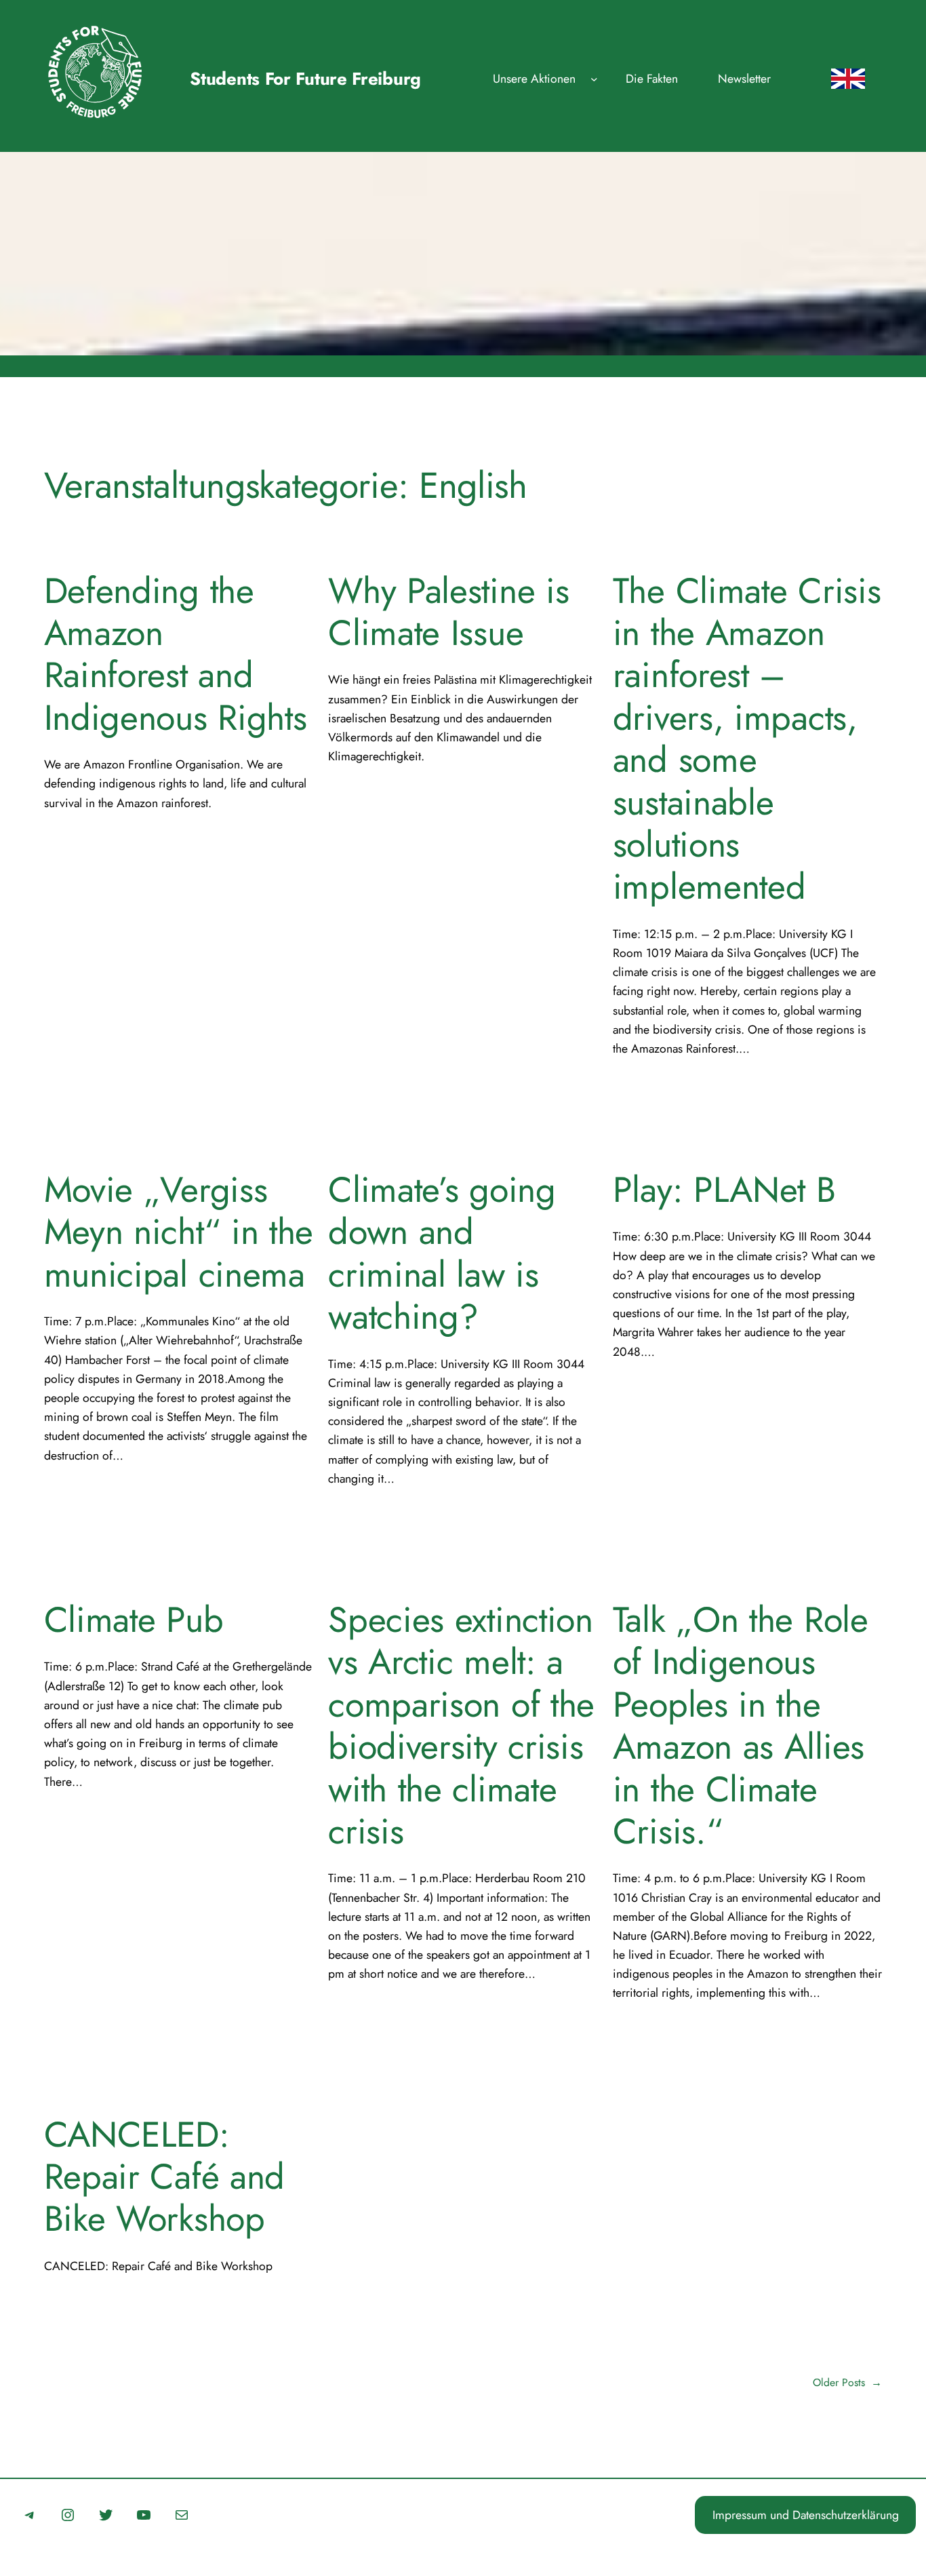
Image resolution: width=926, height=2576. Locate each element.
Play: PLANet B (724, 1190)
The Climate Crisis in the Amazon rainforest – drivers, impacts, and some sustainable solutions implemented (747, 739)
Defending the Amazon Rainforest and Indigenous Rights (176, 655)
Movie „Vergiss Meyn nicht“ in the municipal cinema (179, 1232)
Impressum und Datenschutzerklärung (806, 2515)
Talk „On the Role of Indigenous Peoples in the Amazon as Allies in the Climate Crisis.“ (741, 1725)
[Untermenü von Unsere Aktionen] (594, 79)
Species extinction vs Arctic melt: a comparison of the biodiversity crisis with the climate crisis (461, 1725)
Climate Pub (134, 1620)
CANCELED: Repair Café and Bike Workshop (164, 2177)
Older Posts (847, 2382)
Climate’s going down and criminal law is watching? (442, 1253)
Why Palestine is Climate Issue (448, 612)
